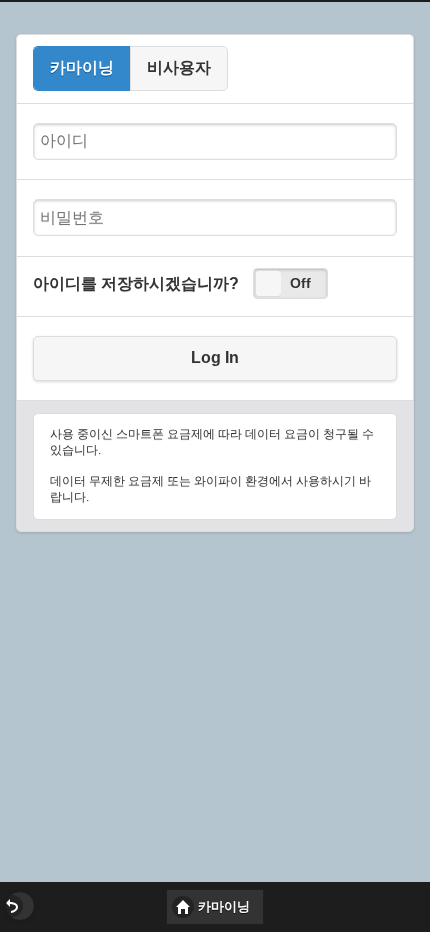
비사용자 (179, 67)
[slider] (268, 283)
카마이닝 (82, 67)
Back (20, 906)
